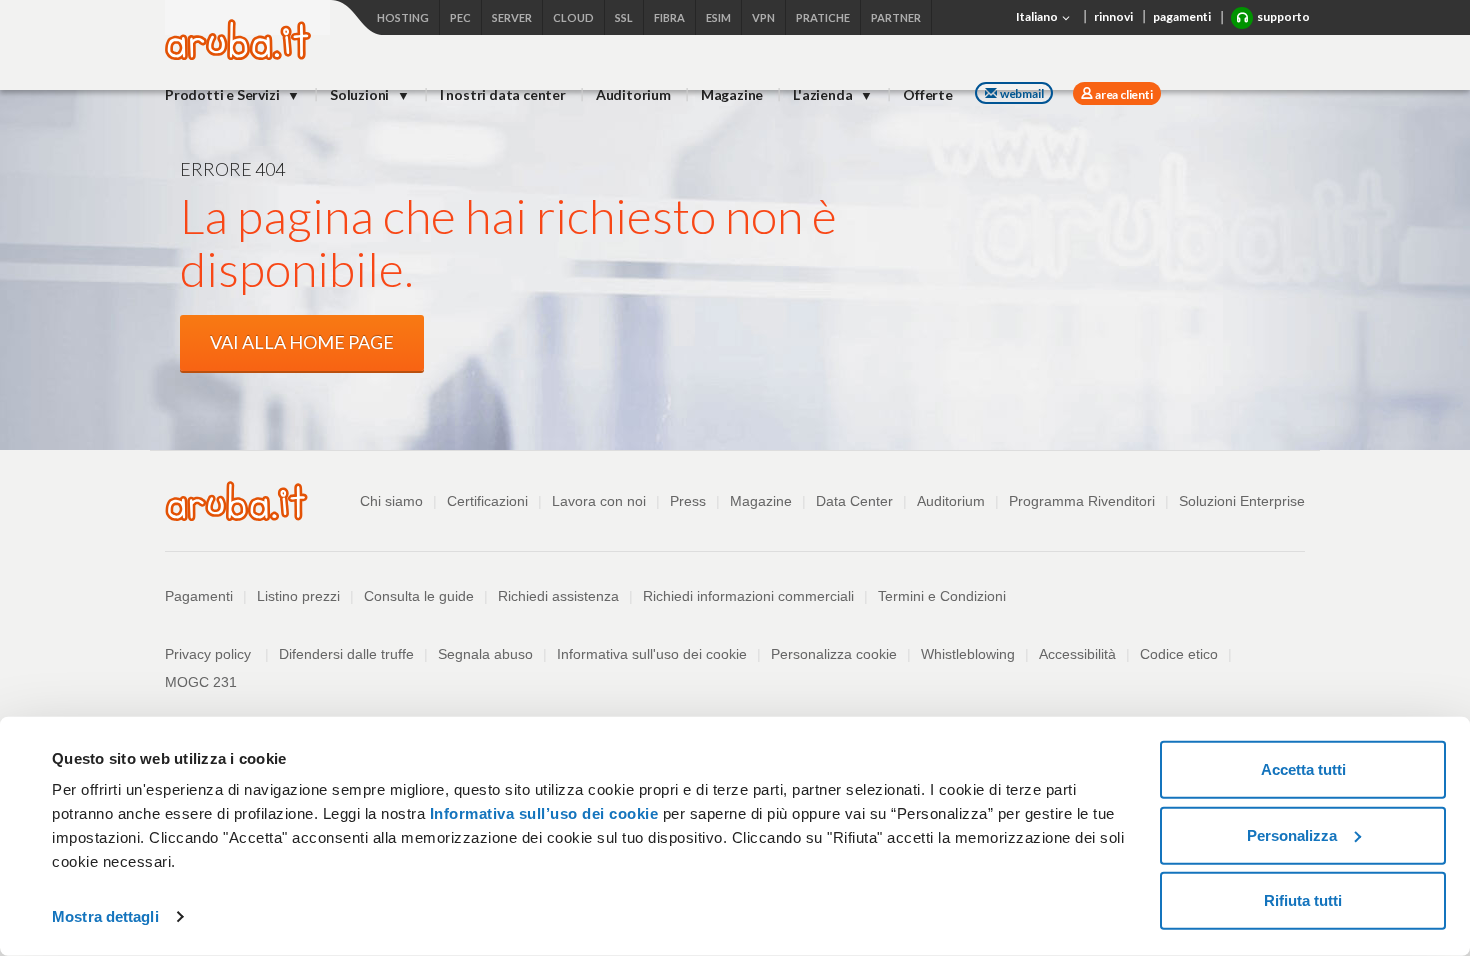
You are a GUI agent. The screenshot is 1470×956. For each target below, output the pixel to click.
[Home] (238, 54)
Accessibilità (1077, 654)
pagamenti (1182, 16)
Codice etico (1179, 654)
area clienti (1122, 94)
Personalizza (1292, 834)
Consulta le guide (419, 596)
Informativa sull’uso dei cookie (541, 813)
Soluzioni (361, 94)
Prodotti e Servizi (223, 94)
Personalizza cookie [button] (834, 654)
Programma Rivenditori (1082, 501)
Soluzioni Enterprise (1242, 501)
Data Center (854, 501)
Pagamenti (199, 596)
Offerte (928, 94)
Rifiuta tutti (1303, 900)
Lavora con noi (599, 501)
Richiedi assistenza (558, 596)
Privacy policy (217, 654)
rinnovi (1113, 16)
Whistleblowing (968, 654)
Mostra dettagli (105, 916)
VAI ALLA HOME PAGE (302, 342)
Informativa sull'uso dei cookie (652, 654)
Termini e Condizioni (942, 596)
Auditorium (633, 94)
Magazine (732, 94)
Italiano (1038, 16)
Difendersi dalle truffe (346, 654)
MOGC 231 (201, 682)
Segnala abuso (485, 654)
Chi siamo (391, 501)
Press (688, 501)
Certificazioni (487, 501)
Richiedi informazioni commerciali (748, 596)
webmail (1022, 93)
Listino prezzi (298, 596)
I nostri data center (503, 94)
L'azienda (824, 94)
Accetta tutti (1303, 769)
